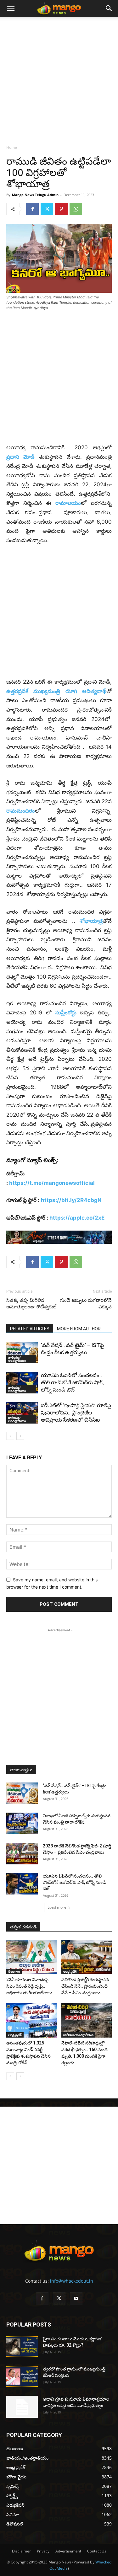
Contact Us (97, 2551)
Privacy (43, 2551)
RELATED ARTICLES (30, 1329)
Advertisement (68, 2551)
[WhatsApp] (76, 209)
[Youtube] (76, 2299)
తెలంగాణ (14, 1971)
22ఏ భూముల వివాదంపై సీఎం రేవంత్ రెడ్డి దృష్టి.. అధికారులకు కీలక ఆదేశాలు (29, 1986)
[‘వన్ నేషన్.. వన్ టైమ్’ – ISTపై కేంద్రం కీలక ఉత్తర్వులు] (22, 1352)
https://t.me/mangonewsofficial (52, 1183)
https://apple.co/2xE (77, 1218)
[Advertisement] (59, 79)
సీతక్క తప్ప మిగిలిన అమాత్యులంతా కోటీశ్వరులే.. (32, 1304)
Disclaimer (21, 2551)
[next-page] (20, 1436)
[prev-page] (10, 1436)
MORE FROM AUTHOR (79, 1329)
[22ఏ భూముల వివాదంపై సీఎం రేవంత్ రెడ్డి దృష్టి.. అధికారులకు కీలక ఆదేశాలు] (31, 1957)
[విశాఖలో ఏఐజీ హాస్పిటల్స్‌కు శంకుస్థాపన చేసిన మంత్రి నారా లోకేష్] (22, 1823)
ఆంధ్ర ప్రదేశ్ (70, 1971)
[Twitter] (47, 209)
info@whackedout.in (72, 2281)
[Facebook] (32, 209)
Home (12, 147)
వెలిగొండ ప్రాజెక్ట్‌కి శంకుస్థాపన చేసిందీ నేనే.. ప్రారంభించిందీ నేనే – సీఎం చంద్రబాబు (85, 1986)
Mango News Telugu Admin (35, 195)
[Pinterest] (61, 209)
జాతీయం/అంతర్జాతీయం (17, 1359)
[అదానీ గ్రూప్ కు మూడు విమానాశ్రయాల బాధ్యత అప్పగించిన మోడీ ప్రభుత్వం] (22, 2407)
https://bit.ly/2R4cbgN (71, 1200)
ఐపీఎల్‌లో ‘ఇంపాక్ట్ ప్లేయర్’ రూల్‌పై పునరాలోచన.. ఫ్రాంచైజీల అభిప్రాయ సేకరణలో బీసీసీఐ (76, 1413)
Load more (57, 1907)
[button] (11, 8)
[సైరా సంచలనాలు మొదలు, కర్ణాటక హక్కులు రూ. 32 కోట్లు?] (22, 2346)
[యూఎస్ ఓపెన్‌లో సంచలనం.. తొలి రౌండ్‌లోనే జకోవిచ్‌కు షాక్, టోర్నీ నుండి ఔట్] (22, 1383)
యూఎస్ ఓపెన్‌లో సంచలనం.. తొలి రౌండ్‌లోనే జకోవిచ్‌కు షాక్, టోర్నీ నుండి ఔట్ (72, 1382)
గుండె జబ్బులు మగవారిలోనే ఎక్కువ (86, 1304)
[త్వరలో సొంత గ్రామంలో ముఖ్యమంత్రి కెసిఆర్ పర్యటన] (22, 2377)
